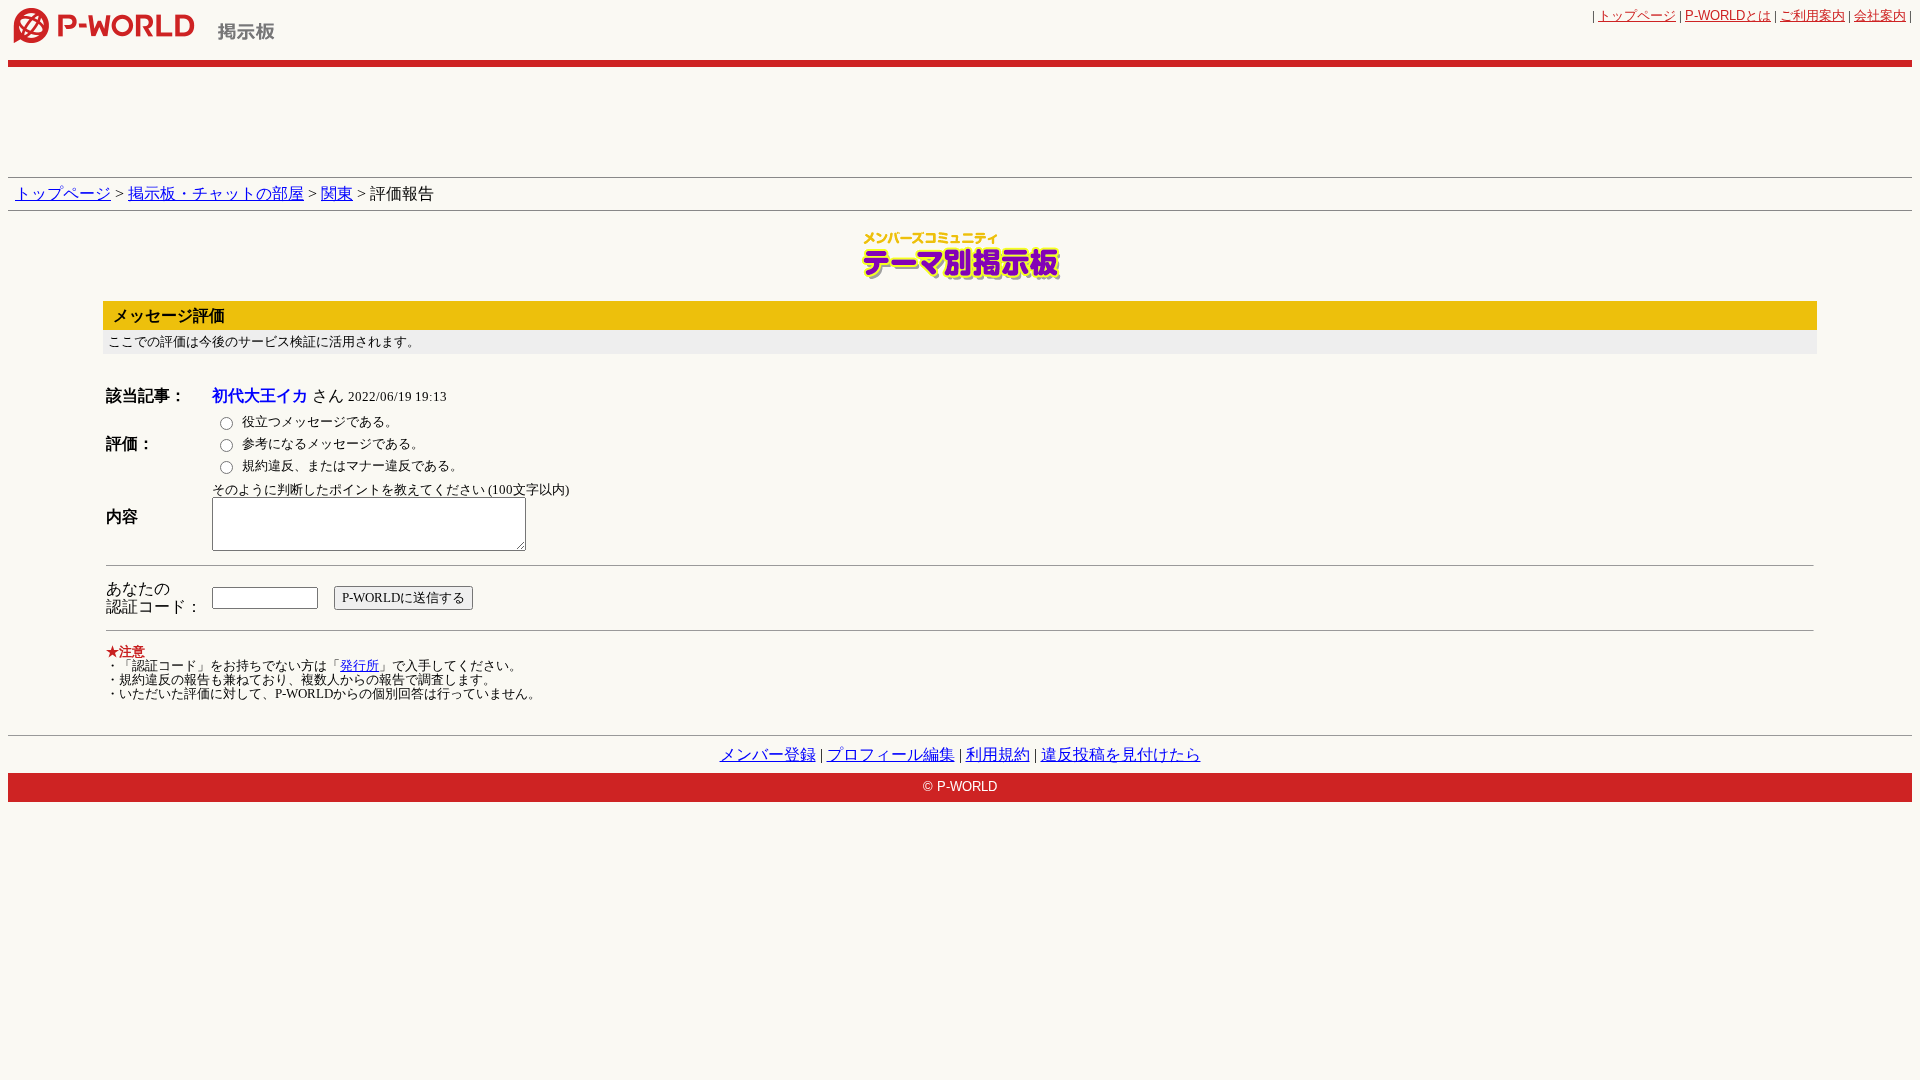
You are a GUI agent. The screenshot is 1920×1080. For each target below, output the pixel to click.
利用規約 (998, 754)
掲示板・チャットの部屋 (216, 193)
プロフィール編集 (891, 754)
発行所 (359, 665)
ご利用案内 (1812, 15)
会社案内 (1880, 15)
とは (1728, 15)
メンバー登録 (768, 754)
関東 (337, 193)
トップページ (1637, 15)
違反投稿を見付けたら (1121, 754)
